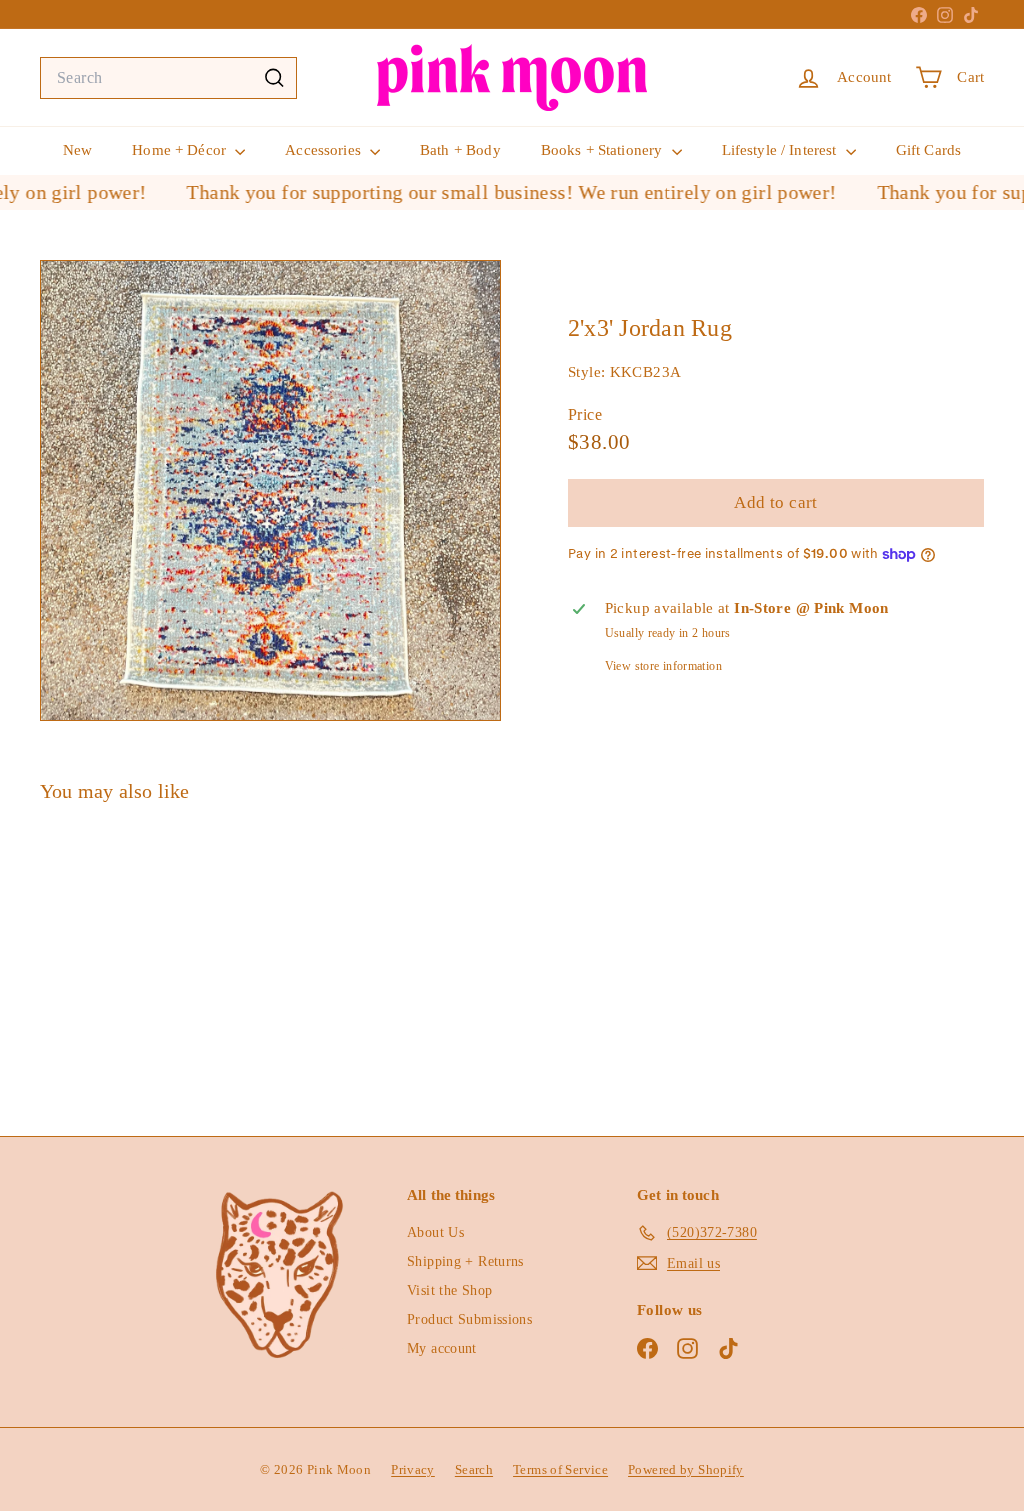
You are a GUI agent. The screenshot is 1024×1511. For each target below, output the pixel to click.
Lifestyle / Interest (781, 150)
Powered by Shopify (686, 1469)
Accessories (325, 150)
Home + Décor (181, 150)
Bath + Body (460, 150)
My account (442, 1348)
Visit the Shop (449, 1290)
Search (474, 1469)
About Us (435, 1232)
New (77, 150)
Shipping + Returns (465, 1261)
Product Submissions (469, 1319)
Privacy (413, 1469)
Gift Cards (929, 150)
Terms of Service (560, 1469)
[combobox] (168, 78)
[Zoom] (270, 490)
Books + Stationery (604, 150)
